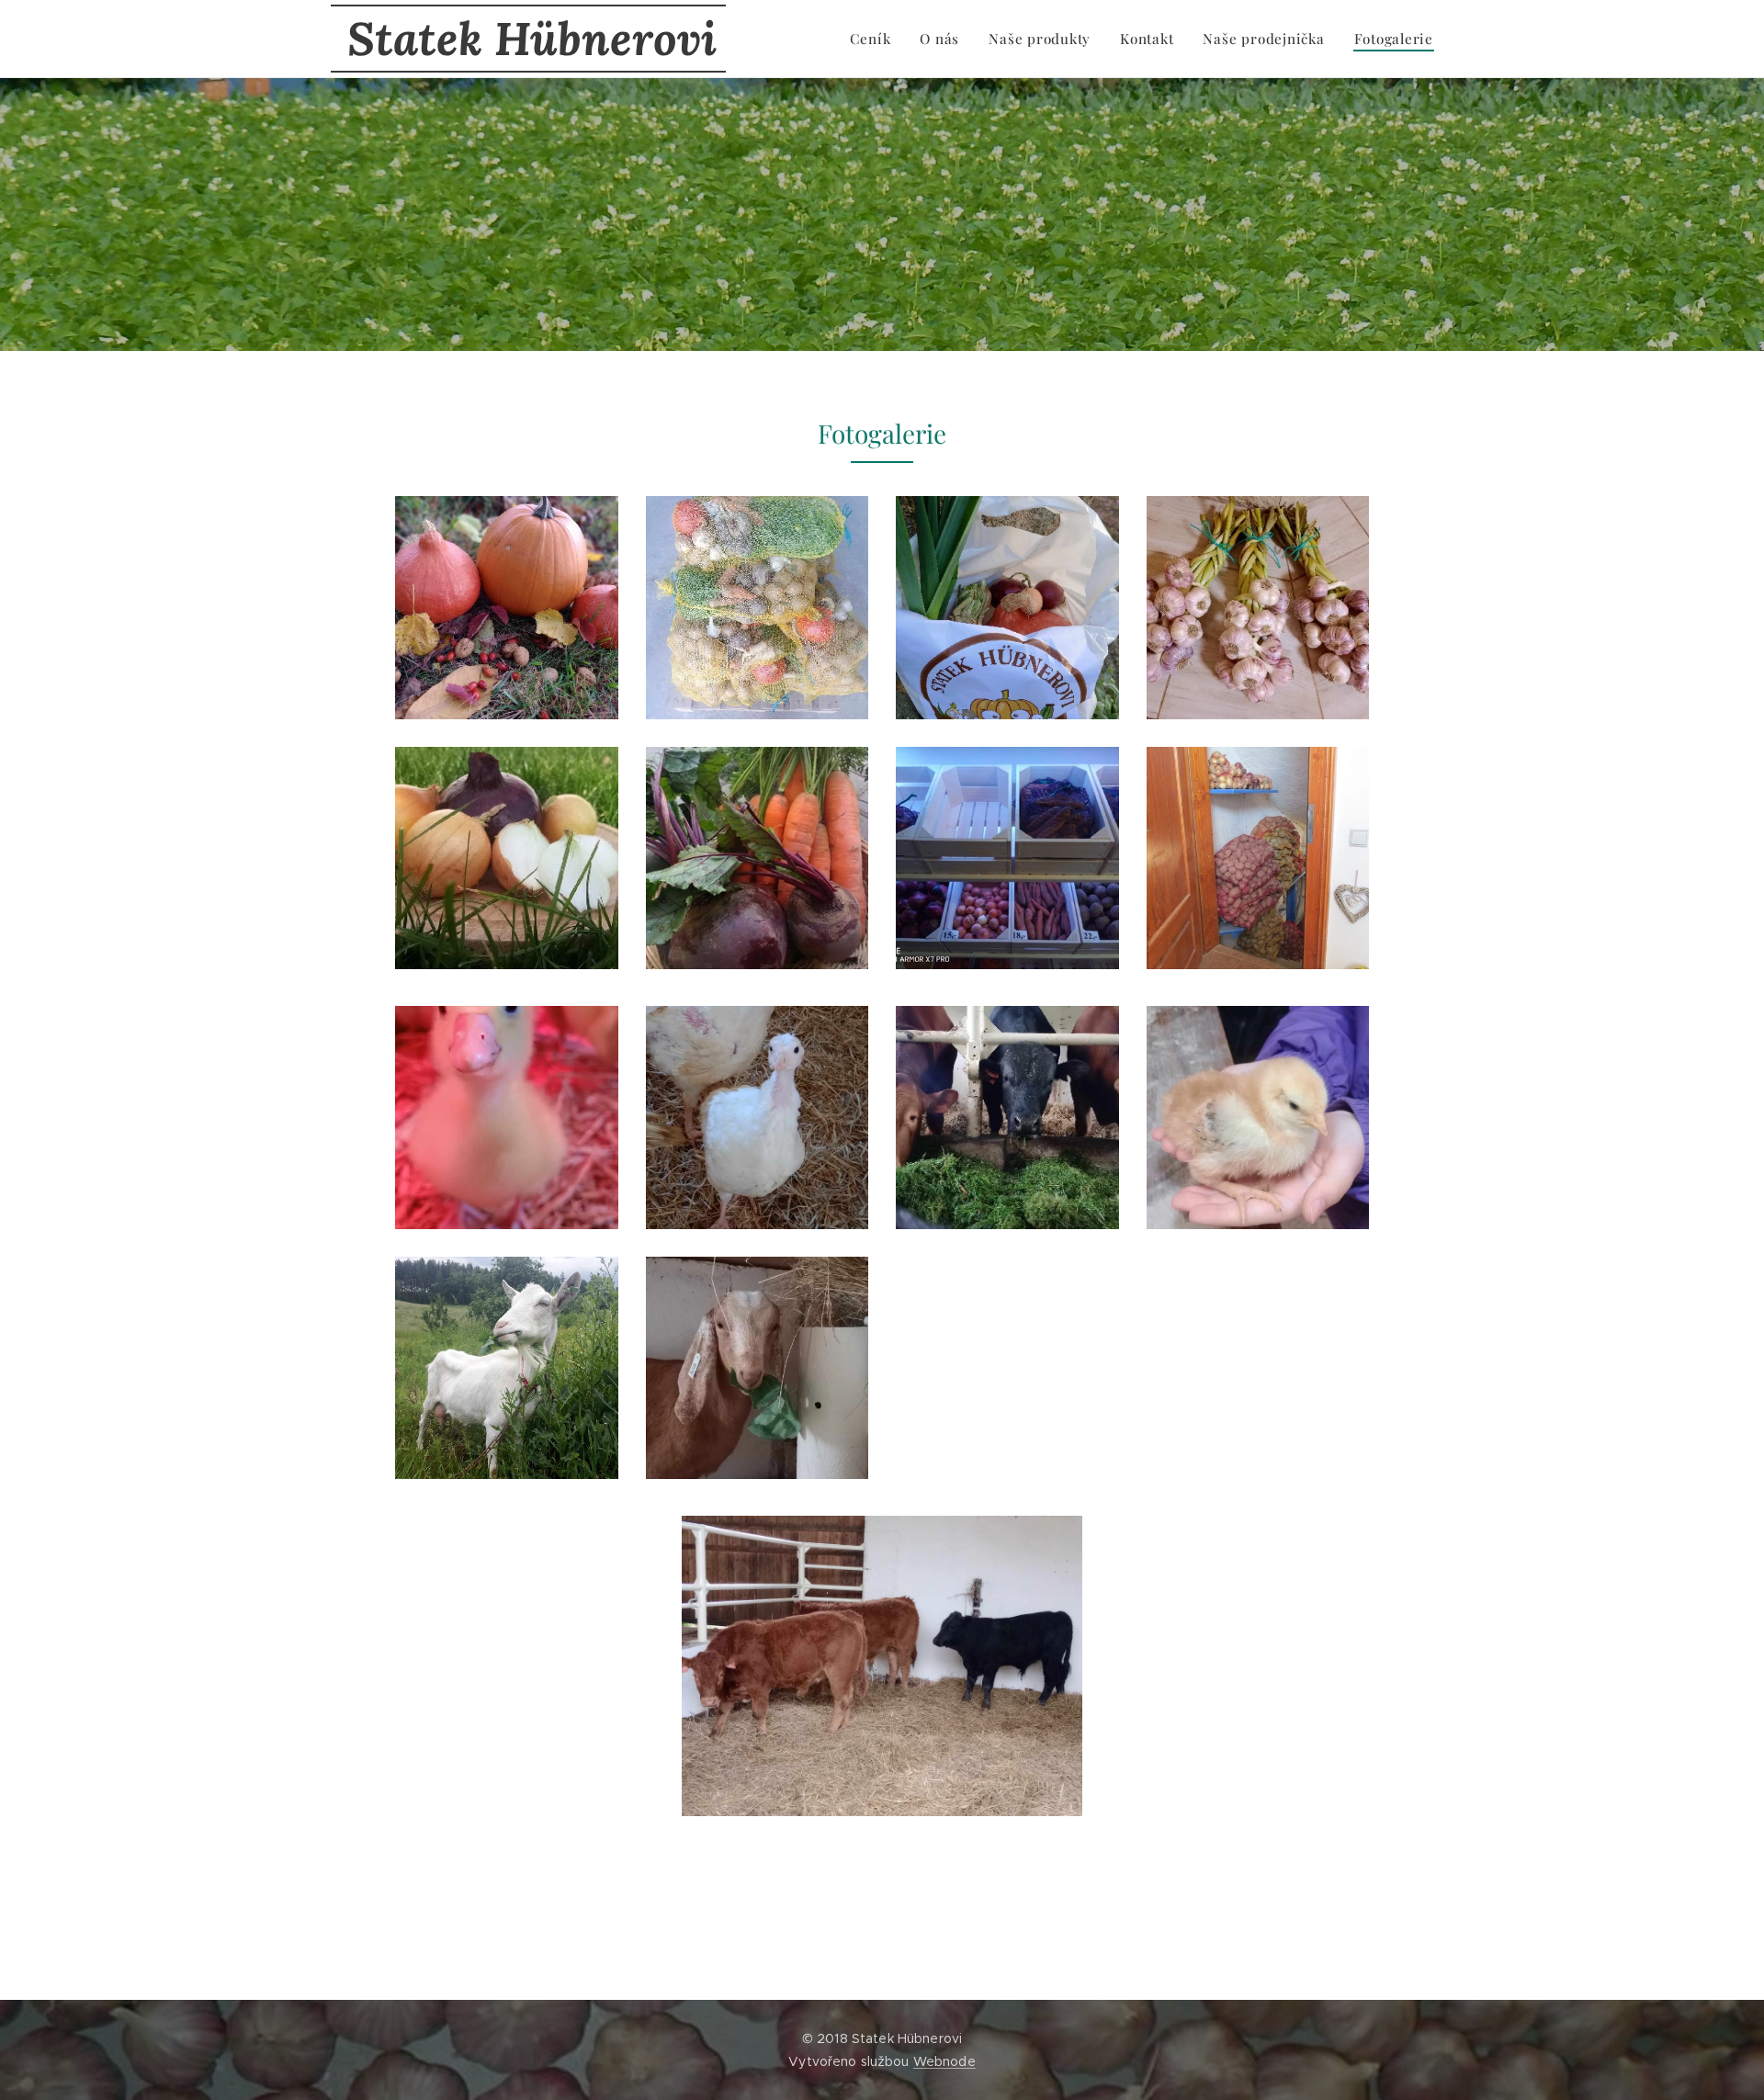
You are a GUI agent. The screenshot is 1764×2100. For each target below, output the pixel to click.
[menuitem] (876, 39)
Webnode (944, 2061)
